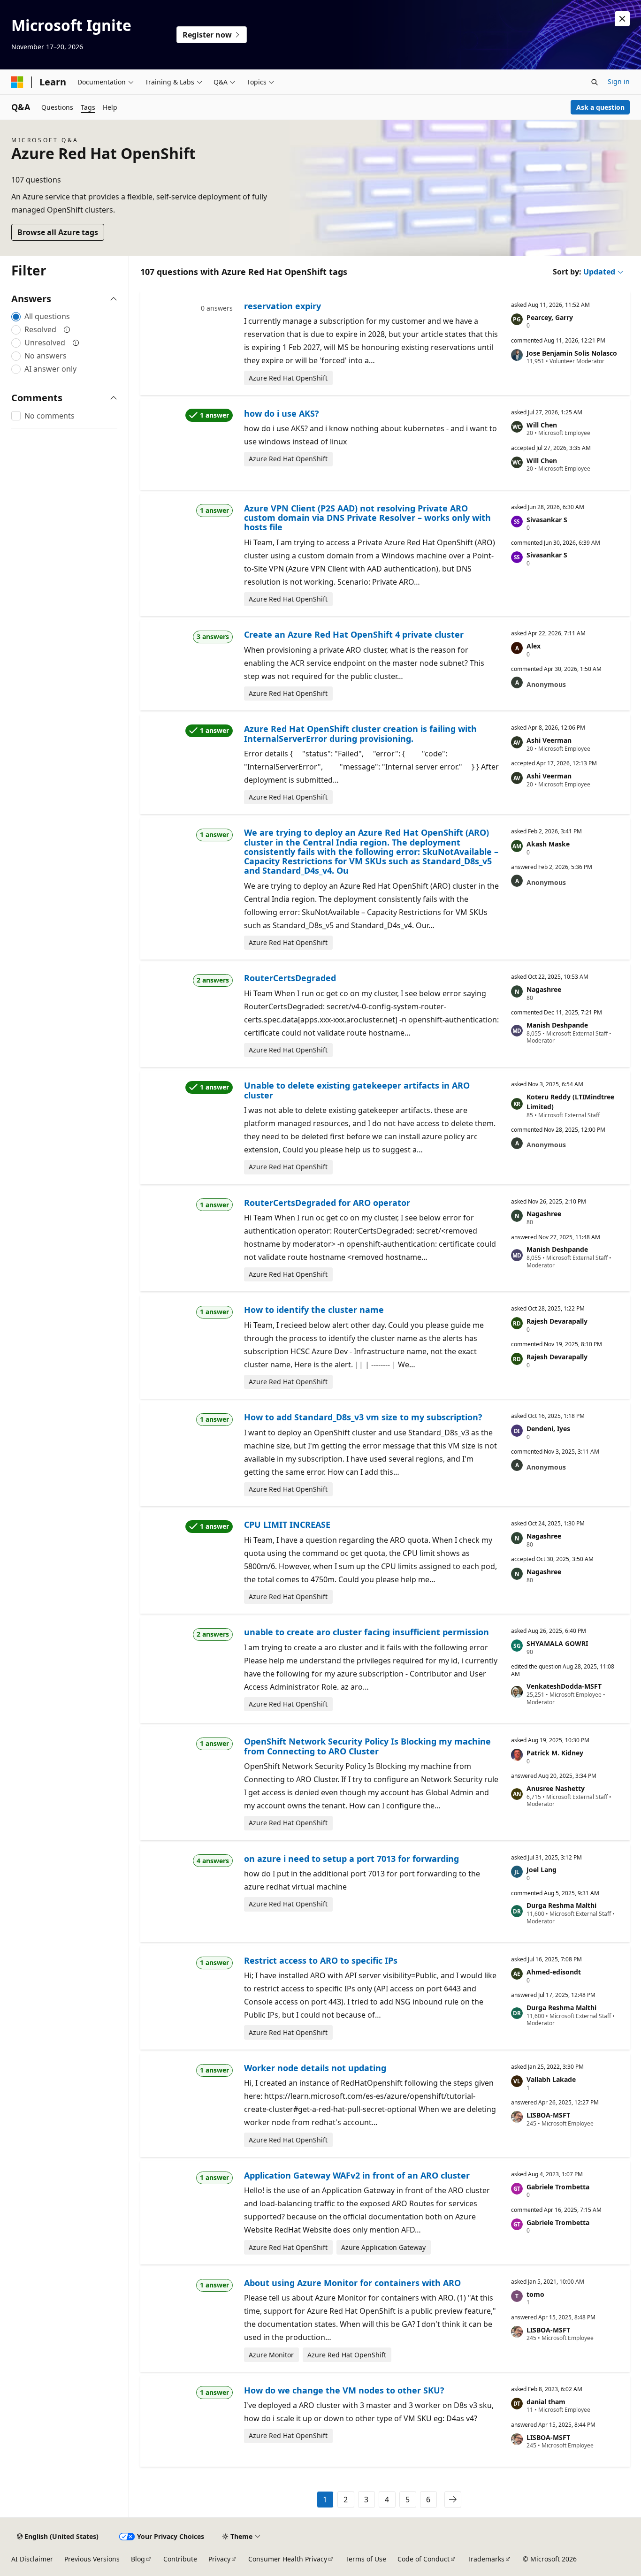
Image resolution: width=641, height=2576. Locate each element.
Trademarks (486, 2559)
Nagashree (544, 989)
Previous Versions (92, 2559)
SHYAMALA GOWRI (557, 1643)
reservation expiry (282, 306)
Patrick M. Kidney (555, 1753)
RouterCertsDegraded (290, 978)
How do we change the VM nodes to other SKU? (344, 2390)
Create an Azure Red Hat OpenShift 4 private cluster (354, 634)
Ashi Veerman (549, 740)
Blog (138, 2559)
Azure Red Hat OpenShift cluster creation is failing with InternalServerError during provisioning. (360, 733)
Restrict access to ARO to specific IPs (321, 1960)
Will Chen (542, 425)
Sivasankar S (547, 520)
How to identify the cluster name (314, 1310)
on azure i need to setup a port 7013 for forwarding (351, 1859)
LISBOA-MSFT (548, 2115)
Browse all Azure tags (58, 232)
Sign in (619, 81)
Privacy (219, 2559)
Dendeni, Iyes (548, 1429)
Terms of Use (366, 2559)
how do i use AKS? (282, 413)
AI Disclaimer (32, 2559)
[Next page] (453, 2500)
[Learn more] (67, 329)
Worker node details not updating (315, 2068)
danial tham (546, 2402)
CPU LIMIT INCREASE (287, 1524)
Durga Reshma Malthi (561, 1905)
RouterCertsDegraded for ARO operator (327, 1203)
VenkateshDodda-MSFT (564, 1686)
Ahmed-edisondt (554, 1972)
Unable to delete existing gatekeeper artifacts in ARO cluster (357, 1090)
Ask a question (600, 107)
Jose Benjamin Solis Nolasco (572, 353)
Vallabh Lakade (551, 2079)
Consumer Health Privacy (288, 2559)
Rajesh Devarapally (557, 1321)
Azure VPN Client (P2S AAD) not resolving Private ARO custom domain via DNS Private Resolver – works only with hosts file (367, 518)
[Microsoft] (17, 82)
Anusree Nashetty (556, 1788)
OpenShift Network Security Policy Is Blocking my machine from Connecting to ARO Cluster (367, 1746)
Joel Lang (542, 1870)
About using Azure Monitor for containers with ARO (352, 2283)
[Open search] (595, 82)
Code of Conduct (424, 2559)
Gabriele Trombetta (558, 2187)
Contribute (180, 2559)
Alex (534, 646)
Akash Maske (548, 844)
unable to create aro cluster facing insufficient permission (366, 1632)
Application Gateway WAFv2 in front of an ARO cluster (357, 2175)
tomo (535, 2294)
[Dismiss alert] (622, 19)
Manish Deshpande (557, 1025)
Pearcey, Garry (550, 317)
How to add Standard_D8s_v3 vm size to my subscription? (363, 1417)
